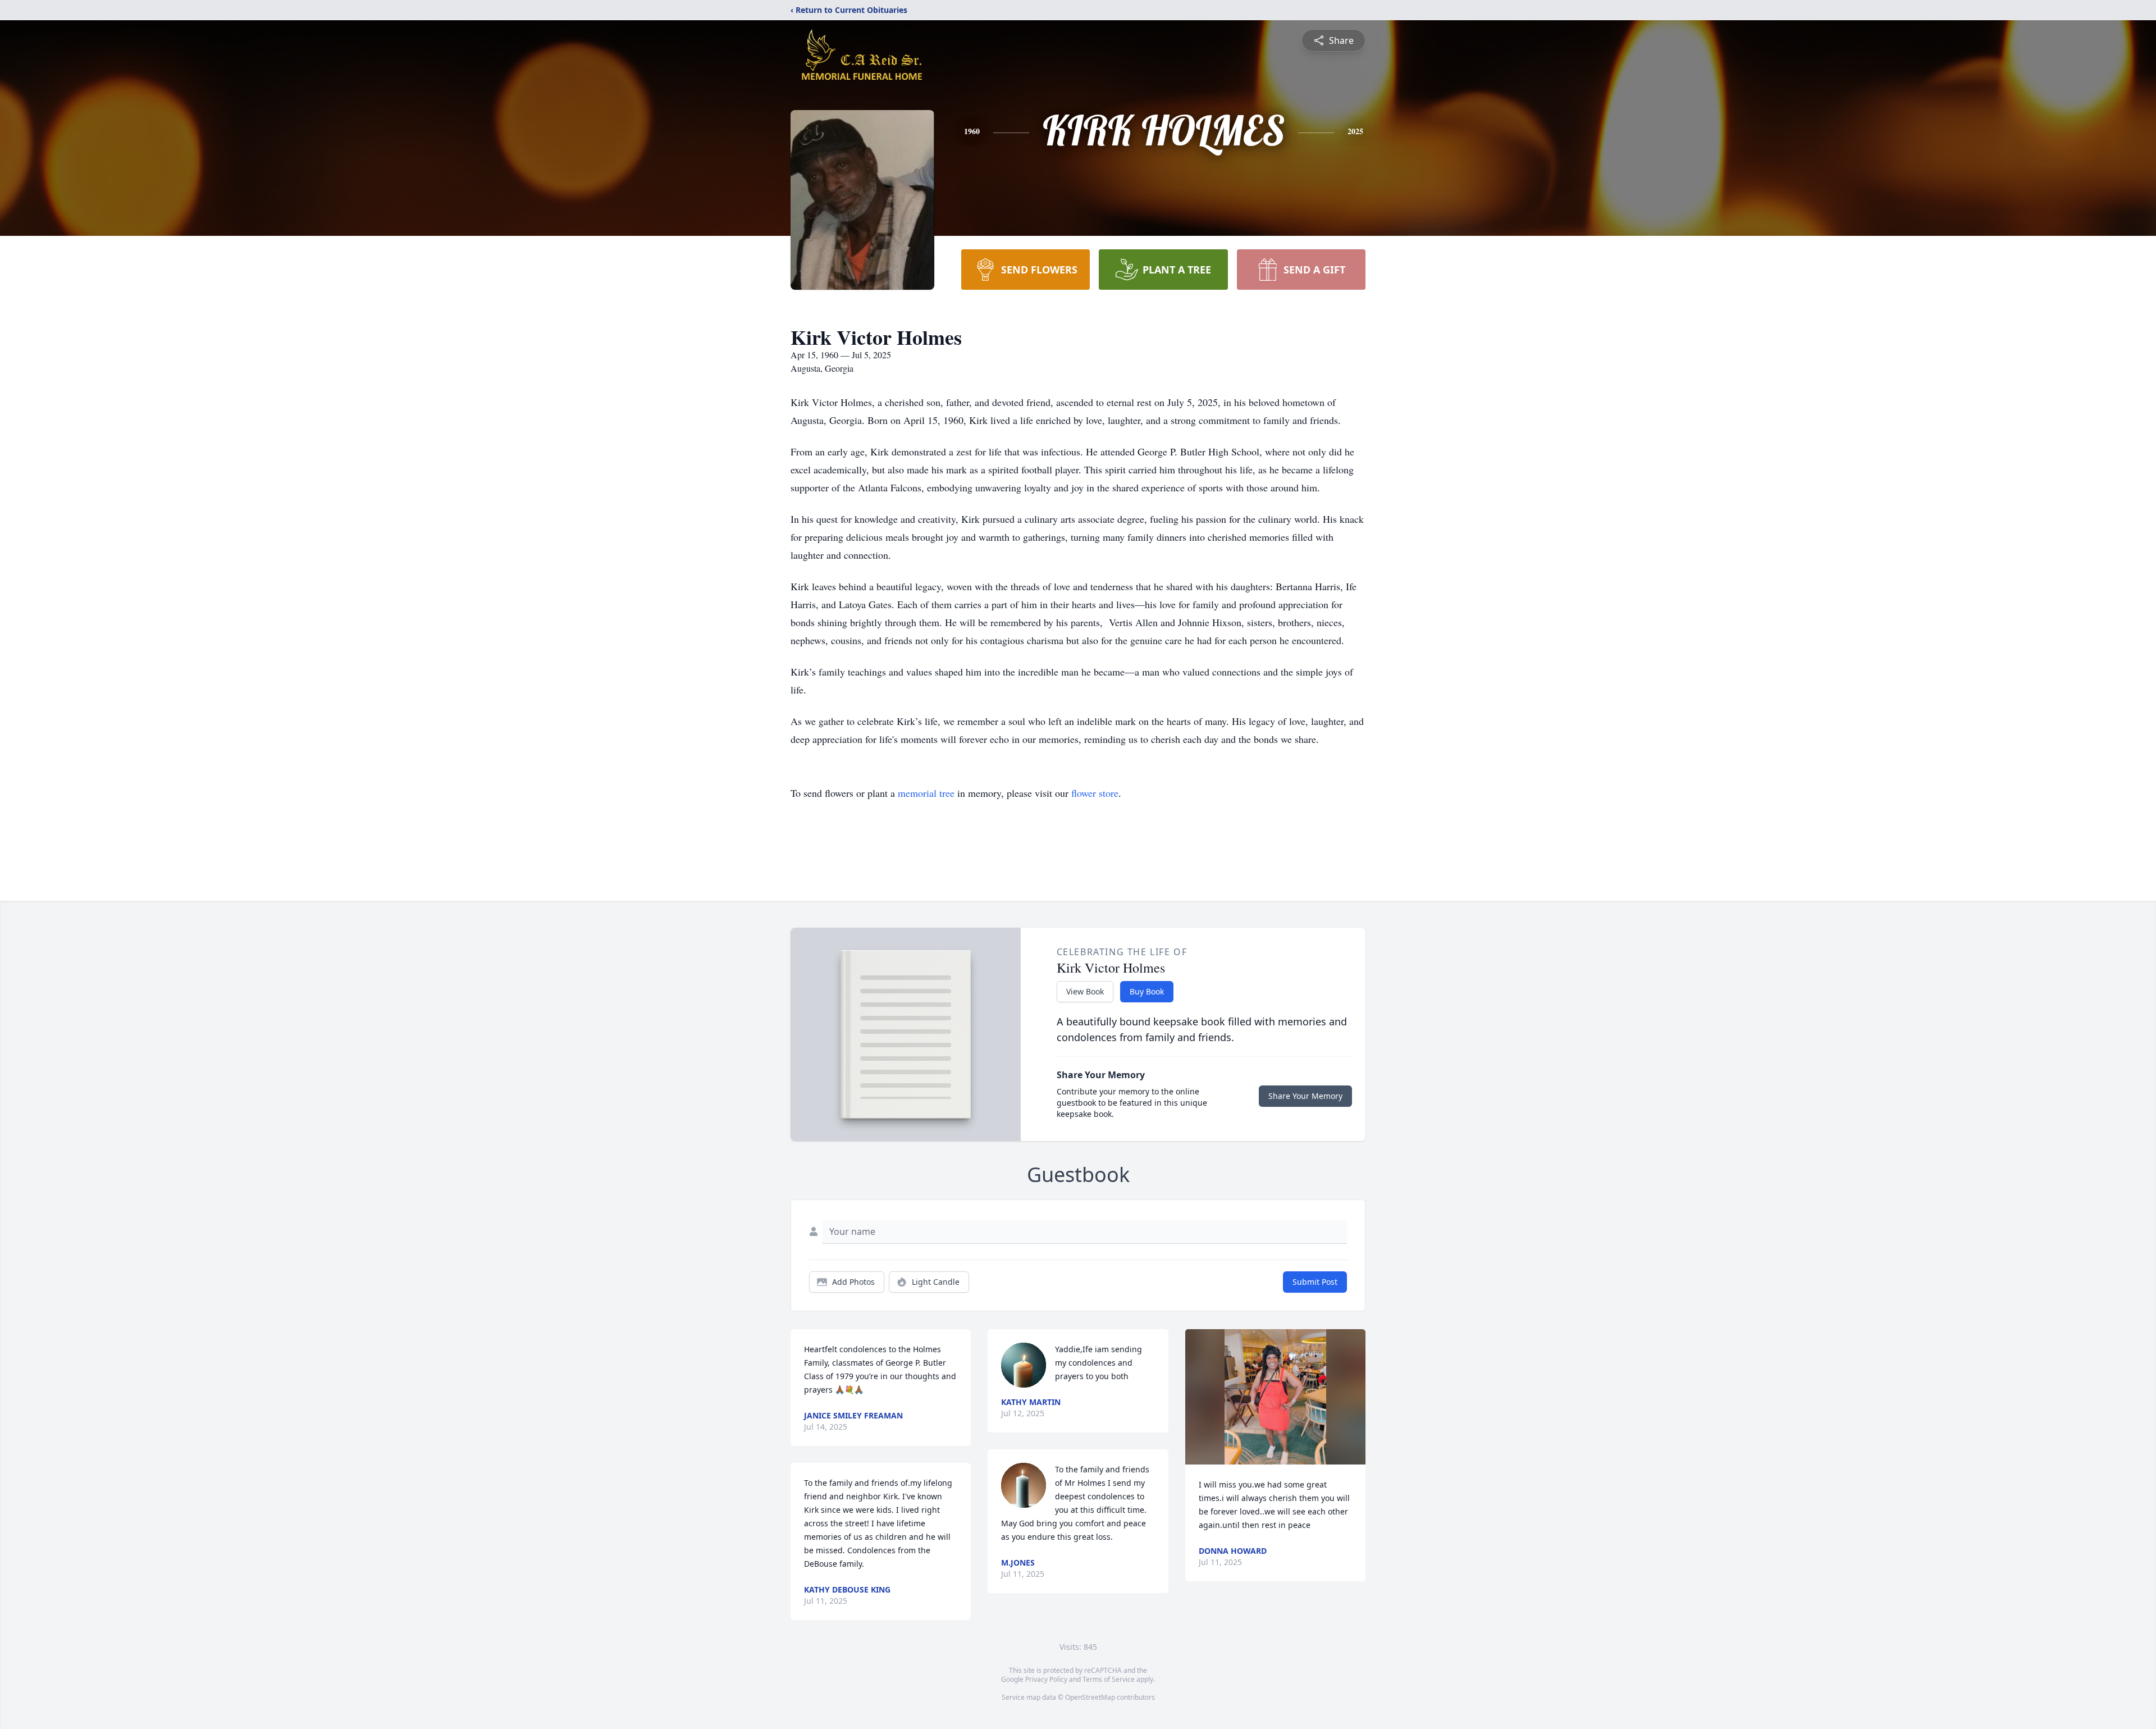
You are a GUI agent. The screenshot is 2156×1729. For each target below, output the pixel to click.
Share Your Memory (1305, 1096)
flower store (1095, 793)
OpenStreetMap (1090, 1697)
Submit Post (1315, 1282)
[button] (1275, 1397)
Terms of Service (1109, 1679)
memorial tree (926, 793)
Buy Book (1147, 991)
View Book (1085, 991)
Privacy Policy (1046, 1679)
